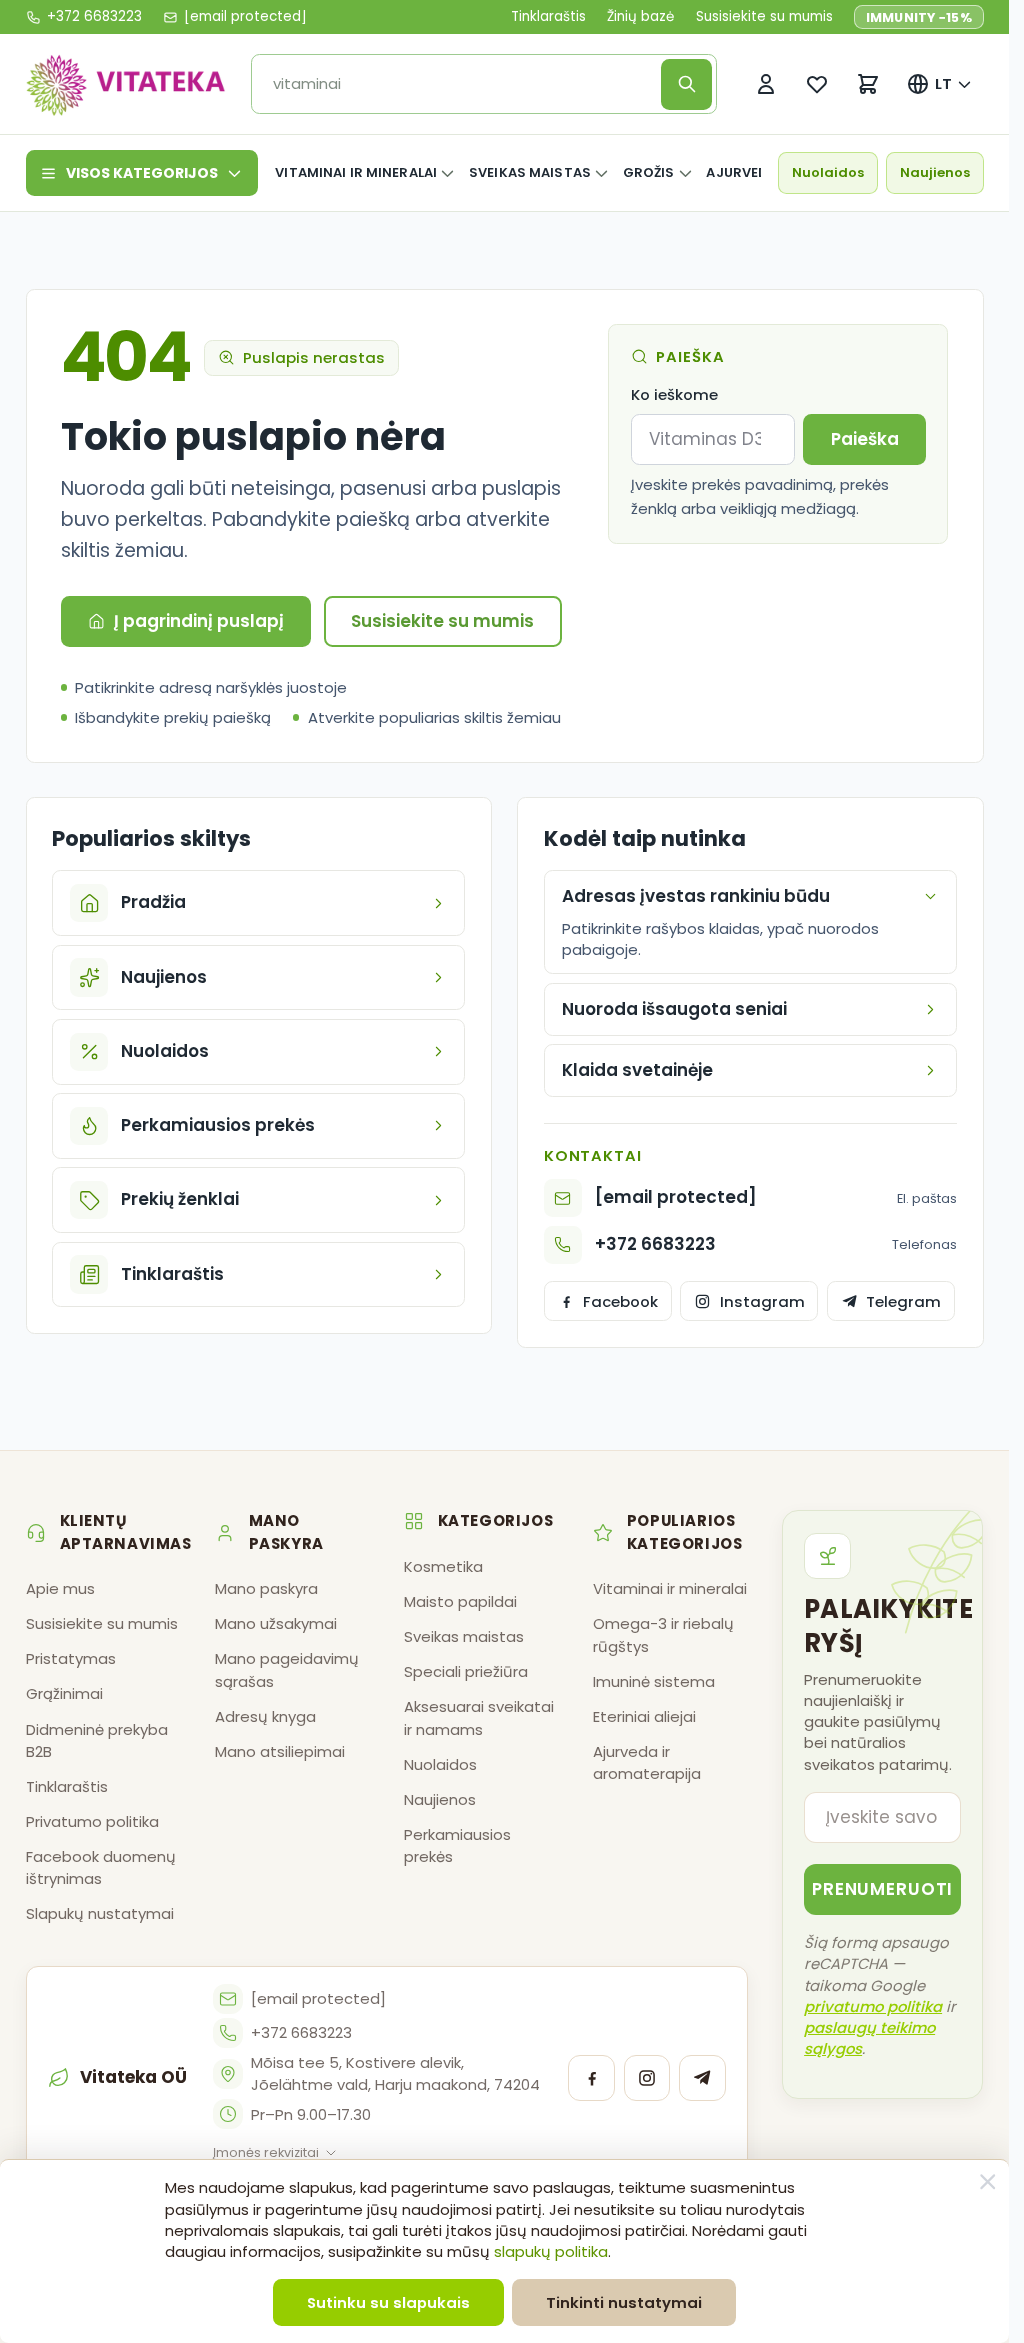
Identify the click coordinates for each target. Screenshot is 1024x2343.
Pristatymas (71, 1658)
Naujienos (935, 172)
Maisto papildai (460, 1601)
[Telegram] (702, 2078)
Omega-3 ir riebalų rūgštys (663, 1634)
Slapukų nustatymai (100, 1913)
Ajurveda (741, 172)
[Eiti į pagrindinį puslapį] (126, 83)
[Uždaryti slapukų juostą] (988, 2182)
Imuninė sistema (654, 1681)
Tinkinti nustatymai (624, 2302)
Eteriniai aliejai (644, 1716)
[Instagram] (647, 2078)
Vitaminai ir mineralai (356, 172)
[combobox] (462, 84)
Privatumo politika (92, 1821)
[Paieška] (686, 84)
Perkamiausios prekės (457, 1845)
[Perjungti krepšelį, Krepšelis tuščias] (868, 84)
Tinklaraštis (548, 17)
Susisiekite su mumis (764, 17)
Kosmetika (443, 1566)
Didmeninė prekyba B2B (97, 1740)
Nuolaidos (828, 172)
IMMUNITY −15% (919, 17)
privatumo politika (873, 2006)
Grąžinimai (64, 1693)
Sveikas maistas (530, 172)
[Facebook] (591, 2078)
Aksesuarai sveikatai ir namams (479, 1717)
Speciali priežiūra (466, 1671)
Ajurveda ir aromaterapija (647, 1762)
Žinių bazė (640, 17)
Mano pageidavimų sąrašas (287, 1669)
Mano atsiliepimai (280, 1751)
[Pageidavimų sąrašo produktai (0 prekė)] (817, 84)
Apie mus (60, 1588)
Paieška (865, 439)
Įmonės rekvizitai (266, 2152)
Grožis (649, 172)
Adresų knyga (265, 1716)
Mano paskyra (266, 1588)
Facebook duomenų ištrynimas (101, 1867)
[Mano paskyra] (766, 84)
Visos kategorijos (142, 173)
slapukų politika (551, 2251)
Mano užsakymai (276, 1623)
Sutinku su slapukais (388, 2302)
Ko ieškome (674, 394)
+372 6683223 (655, 1244)
